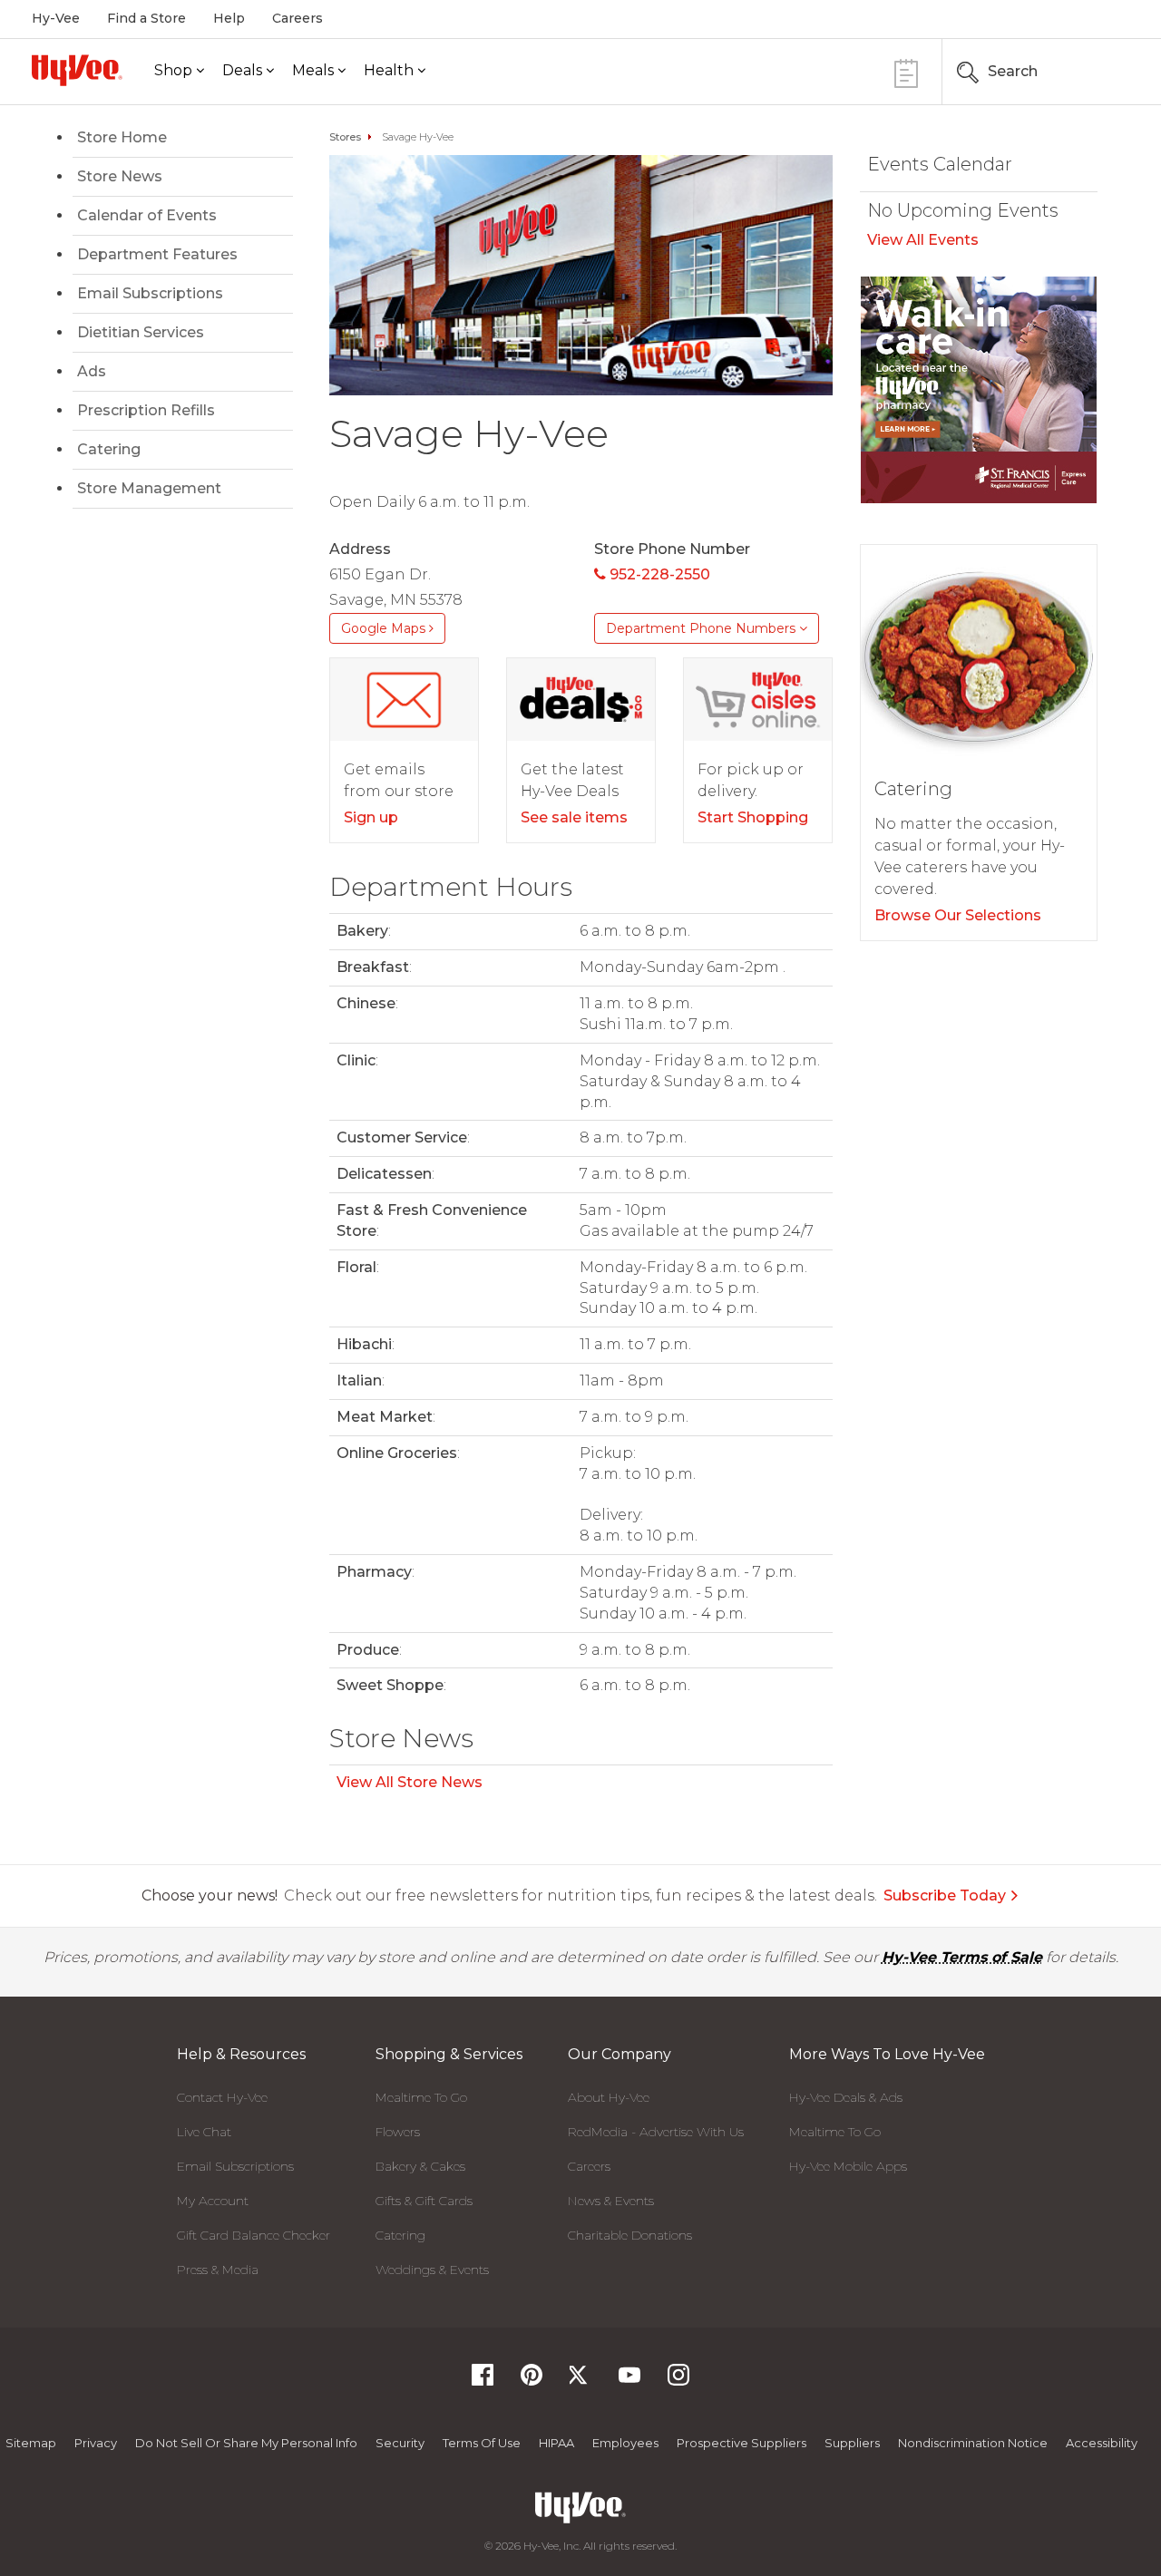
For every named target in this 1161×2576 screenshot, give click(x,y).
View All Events (923, 240)
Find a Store (146, 18)
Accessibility (1102, 2443)
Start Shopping (753, 817)
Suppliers (852, 2443)
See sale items (574, 817)
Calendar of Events (147, 215)
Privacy (96, 2443)
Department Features (157, 254)
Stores (345, 137)
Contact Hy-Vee (222, 2097)
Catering (109, 449)
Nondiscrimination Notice (973, 2443)
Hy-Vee (56, 18)
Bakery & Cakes (420, 2166)
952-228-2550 (658, 574)
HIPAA (556, 2443)
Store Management (149, 488)
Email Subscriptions (150, 293)
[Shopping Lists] (906, 71)
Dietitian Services (141, 332)
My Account (213, 2201)
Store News (120, 176)
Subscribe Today (945, 1896)
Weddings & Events (432, 2270)
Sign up (371, 817)
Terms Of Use (482, 2443)
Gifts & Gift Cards (424, 2201)
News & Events (611, 2201)
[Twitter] (580, 2381)
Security (400, 2443)
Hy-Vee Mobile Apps (848, 2166)
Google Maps (385, 628)
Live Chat (204, 2132)
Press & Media (218, 2270)
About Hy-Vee (609, 2097)
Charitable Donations (630, 2235)
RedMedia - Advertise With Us (656, 2132)
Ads (92, 371)
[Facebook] (483, 2381)
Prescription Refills (146, 410)
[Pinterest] (532, 2381)
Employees (625, 2443)
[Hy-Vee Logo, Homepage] (77, 70)
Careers (298, 18)
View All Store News (410, 1782)
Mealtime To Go (421, 2097)
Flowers (398, 2132)
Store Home (122, 137)
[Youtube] (629, 2381)
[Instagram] (678, 2381)
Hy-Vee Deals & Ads (846, 2097)
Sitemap (31, 2443)
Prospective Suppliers (741, 2443)
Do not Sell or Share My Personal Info (246, 2443)
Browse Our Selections (958, 915)
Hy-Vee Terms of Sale (962, 1957)
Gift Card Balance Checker (254, 2235)
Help (229, 18)
